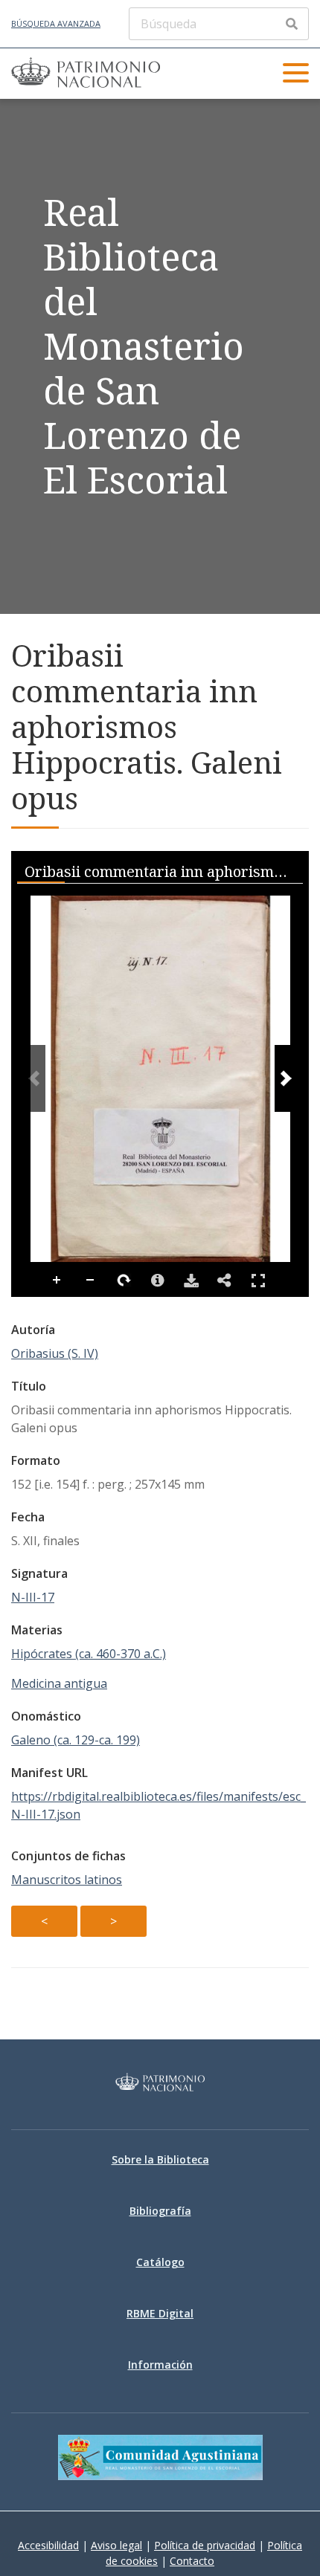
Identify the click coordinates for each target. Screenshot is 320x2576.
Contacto (192, 2561)
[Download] (191, 1281)
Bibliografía (160, 2211)
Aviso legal (116, 2545)
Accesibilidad (48, 2545)
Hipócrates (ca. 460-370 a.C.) (89, 1654)
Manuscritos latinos (67, 1880)
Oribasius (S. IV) (55, 1353)
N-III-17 (33, 1597)
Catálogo (160, 2262)
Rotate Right (124, 1281)
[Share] (225, 1281)
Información (160, 2365)
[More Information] (158, 1281)
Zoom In (57, 1281)
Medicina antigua (59, 1683)
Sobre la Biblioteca (160, 2159)
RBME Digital (160, 2313)
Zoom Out (91, 1281)
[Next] (286, 1078)
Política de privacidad (205, 2545)
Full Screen (258, 1281)
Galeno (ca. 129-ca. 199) (76, 1740)
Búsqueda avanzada (56, 23)
